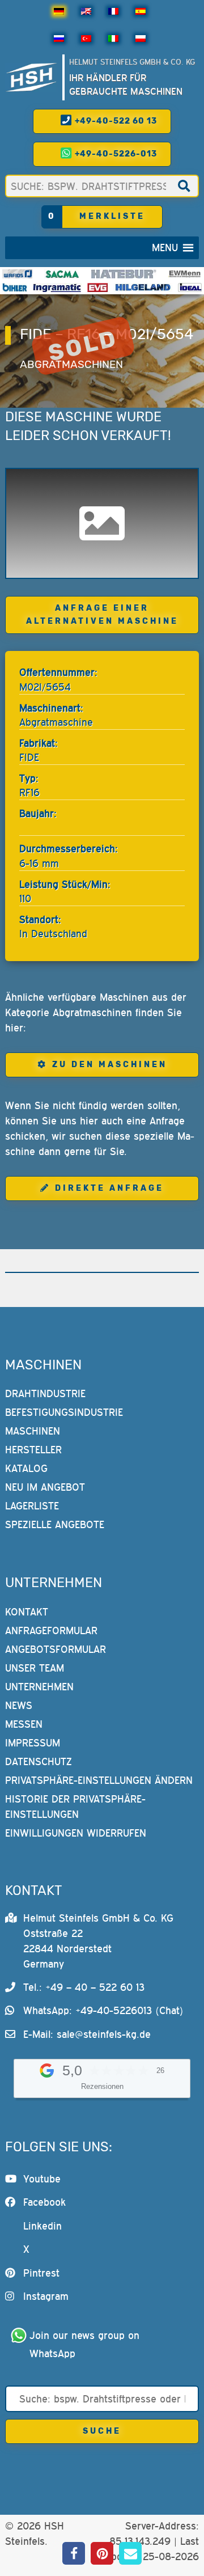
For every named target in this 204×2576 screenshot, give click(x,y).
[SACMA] (62, 274)
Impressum (33, 1743)
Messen (24, 1724)
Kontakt (27, 1612)
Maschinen (33, 1431)
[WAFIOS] (17, 274)
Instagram (46, 2296)
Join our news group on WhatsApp (86, 2344)
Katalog (26, 1468)
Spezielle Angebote (55, 1524)
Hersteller (33, 1450)
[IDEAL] (190, 287)
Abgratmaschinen (71, 364)
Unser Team (35, 1668)
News (19, 1705)
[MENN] (185, 274)
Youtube (42, 2179)
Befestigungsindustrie (64, 1412)
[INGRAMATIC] (57, 287)
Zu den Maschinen (110, 1065)
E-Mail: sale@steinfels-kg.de (87, 2034)
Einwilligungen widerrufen (76, 1833)
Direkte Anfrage (109, 1188)
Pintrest (41, 2273)
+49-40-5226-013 (115, 154)
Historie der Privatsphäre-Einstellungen (75, 1807)
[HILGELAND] (143, 287)
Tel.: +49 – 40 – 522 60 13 (84, 1987)
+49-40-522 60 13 (115, 121)
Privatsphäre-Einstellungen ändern (99, 1780)
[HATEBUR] (124, 274)
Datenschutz (39, 1761)
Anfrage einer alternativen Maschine (102, 615)
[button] (165, 248)
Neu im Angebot (45, 1487)
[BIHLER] (15, 287)
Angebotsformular (56, 1649)
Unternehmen (39, 1687)
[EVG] (97, 287)
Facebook (44, 2202)
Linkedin (42, 2226)
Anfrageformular (51, 1630)
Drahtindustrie (45, 1393)
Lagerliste (32, 1506)
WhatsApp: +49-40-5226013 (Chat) (103, 2010)
